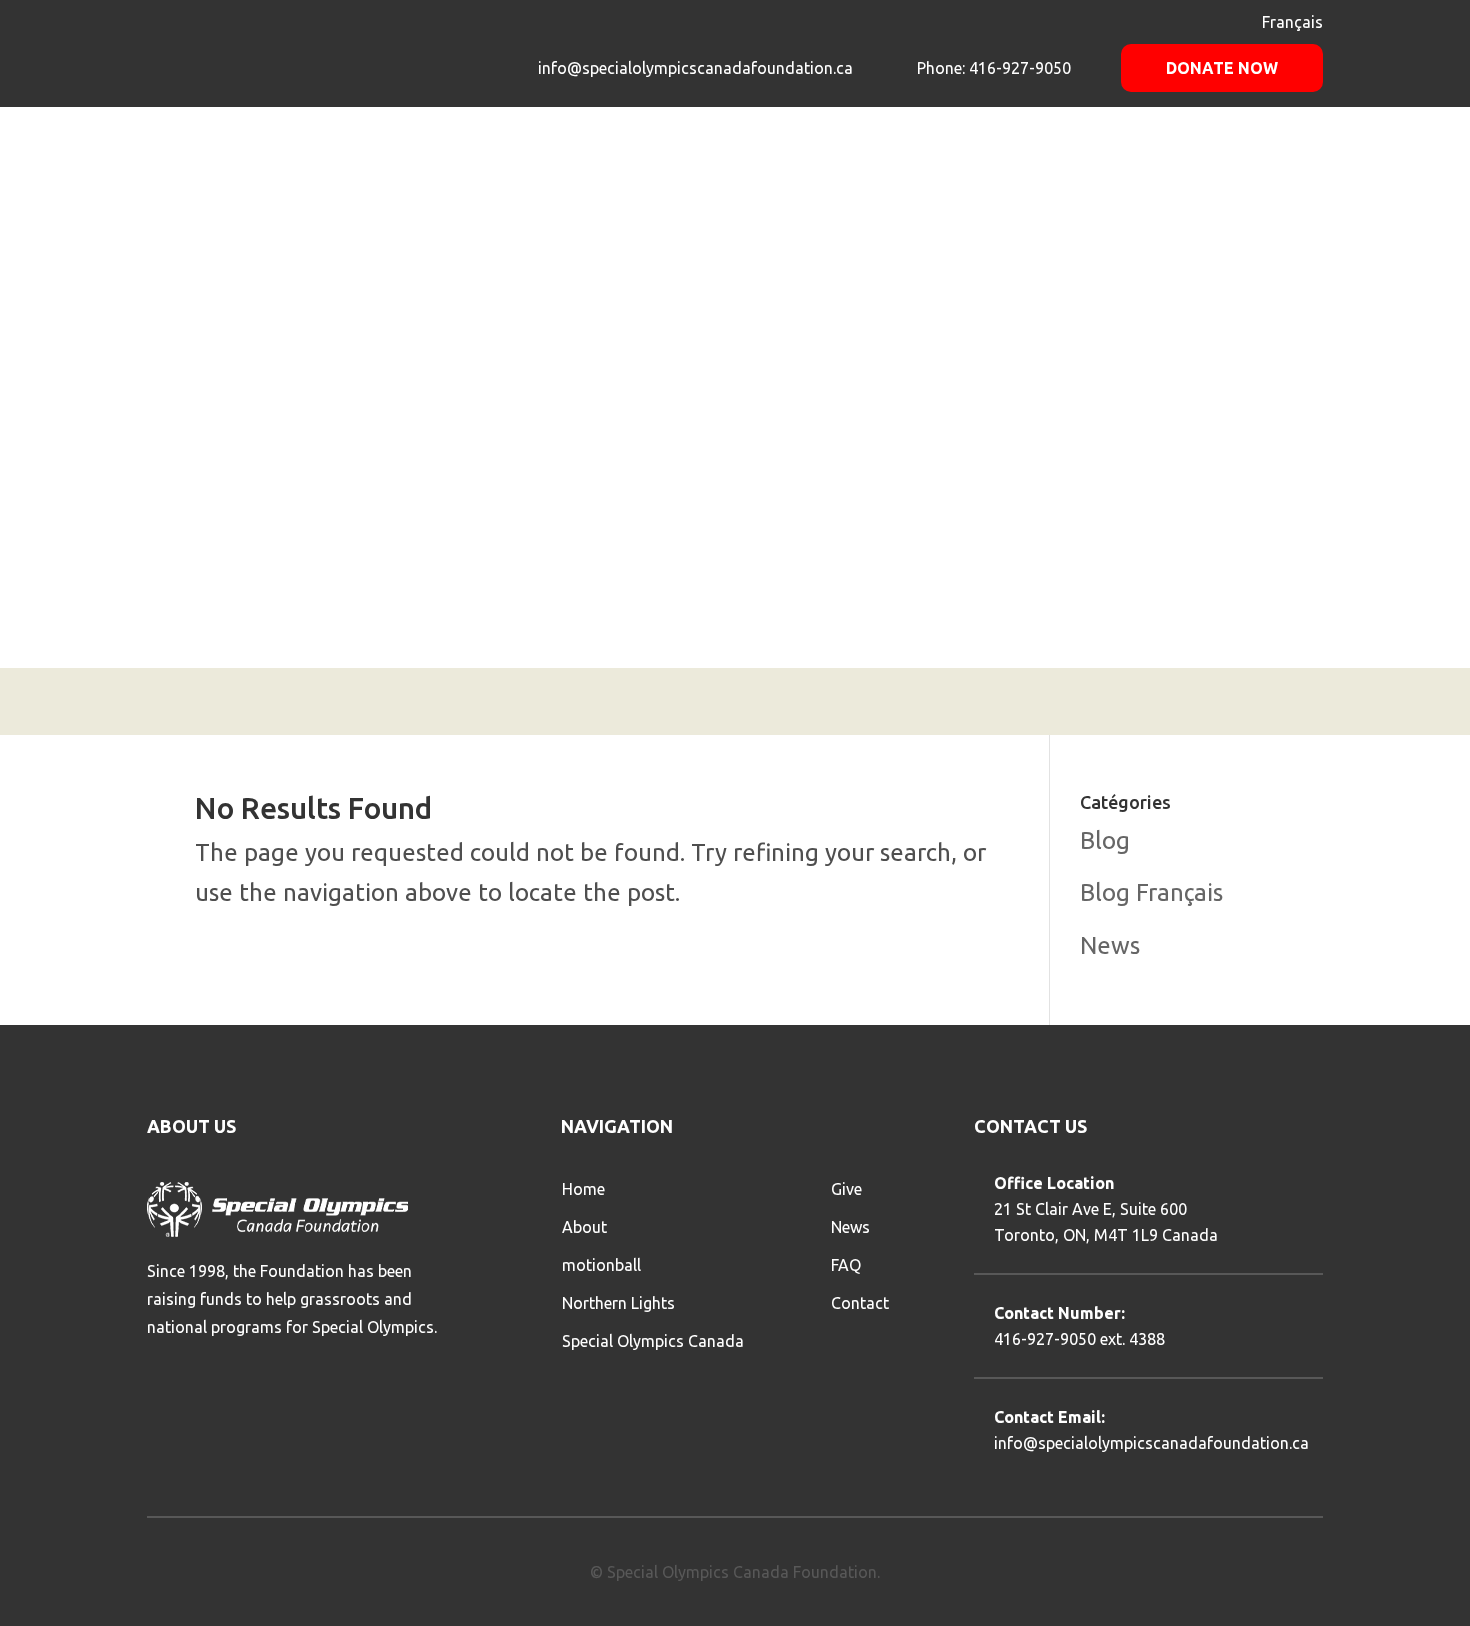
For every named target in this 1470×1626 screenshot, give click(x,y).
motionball (601, 1265)
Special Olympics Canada (653, 1341)
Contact (860, 1303)
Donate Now (1222, 68)
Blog (1105, 840)
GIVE (1069, 165)
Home (583, 1189)
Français (1292, 22)
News (1110, 945)
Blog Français (1151, 892)
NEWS (1137, 165)
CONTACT (1282, 165)
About (584, 1227)
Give (846, 1189)
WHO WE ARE (886, 165)
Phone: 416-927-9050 (992, 68)
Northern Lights (618, 1303)
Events (994, 165)
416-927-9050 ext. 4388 (1079, 1339)
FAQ (1202, 165)
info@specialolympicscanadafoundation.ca (695, 68)
